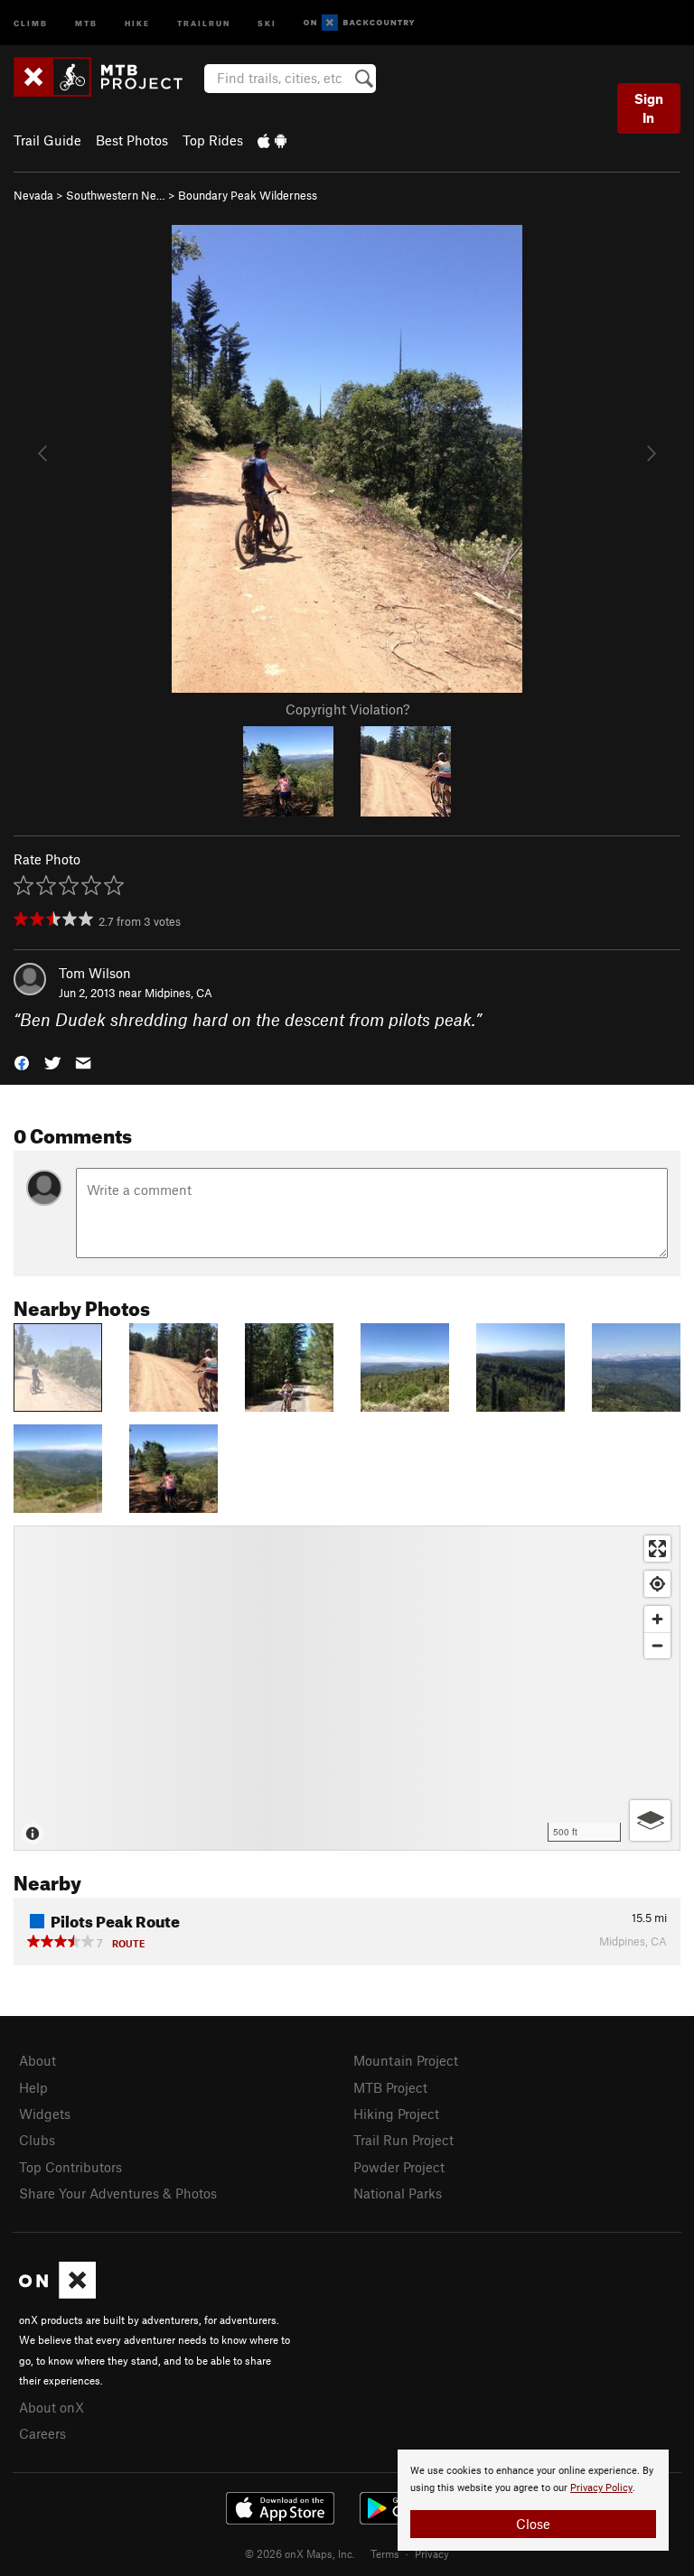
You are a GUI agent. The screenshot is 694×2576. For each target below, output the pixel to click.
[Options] (650, 1820)
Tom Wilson (95, 973)
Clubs (37, 2140)
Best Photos (132, 140)
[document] (533, 2500)
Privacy (432, 2553)
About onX (52, 2407)
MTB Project (390, 2087)
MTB (86, 22)
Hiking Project (396, 2114)
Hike (137, 22)
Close (533, 2524)
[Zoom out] (657, 1645)
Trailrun (204, 22)
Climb (31, 22)
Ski (267, 22)
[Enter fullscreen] (657, 1549)
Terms (385, 2553)
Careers (42, 2433)
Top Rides (213, 140)
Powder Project (399, 2167)
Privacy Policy (601, 2488)
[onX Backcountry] (359, 23)
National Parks (398, 2193)
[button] (22, 1062)
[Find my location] (657, 1584)
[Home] (107, 77)
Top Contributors (70, 2167)
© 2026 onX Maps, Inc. (300, 2553)
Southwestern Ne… (116, 195)
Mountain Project (406, 2060)
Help (33, 2087)
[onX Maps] (57, 2293)
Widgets (45, 2114)
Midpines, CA (178, 993)
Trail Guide (47, 140)
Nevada (33, 195)
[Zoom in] (657, 1619)
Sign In (649, 108)
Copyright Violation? (347, 709)
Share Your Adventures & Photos (118, 2193)
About (38, 2060)
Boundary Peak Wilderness (248, 195)
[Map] (347, 1688)
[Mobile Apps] (272, 140)
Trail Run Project (403, 2140)
